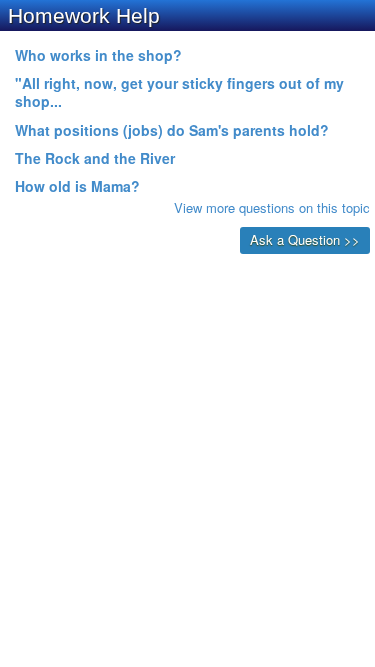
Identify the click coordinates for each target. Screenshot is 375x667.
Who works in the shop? (98, 55)
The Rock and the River (95, 158)
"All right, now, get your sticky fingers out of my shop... (179, 92)
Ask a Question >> (305, 239)
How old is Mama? (77, 186)
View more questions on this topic (272, 207)
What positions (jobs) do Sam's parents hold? (172, 130)
